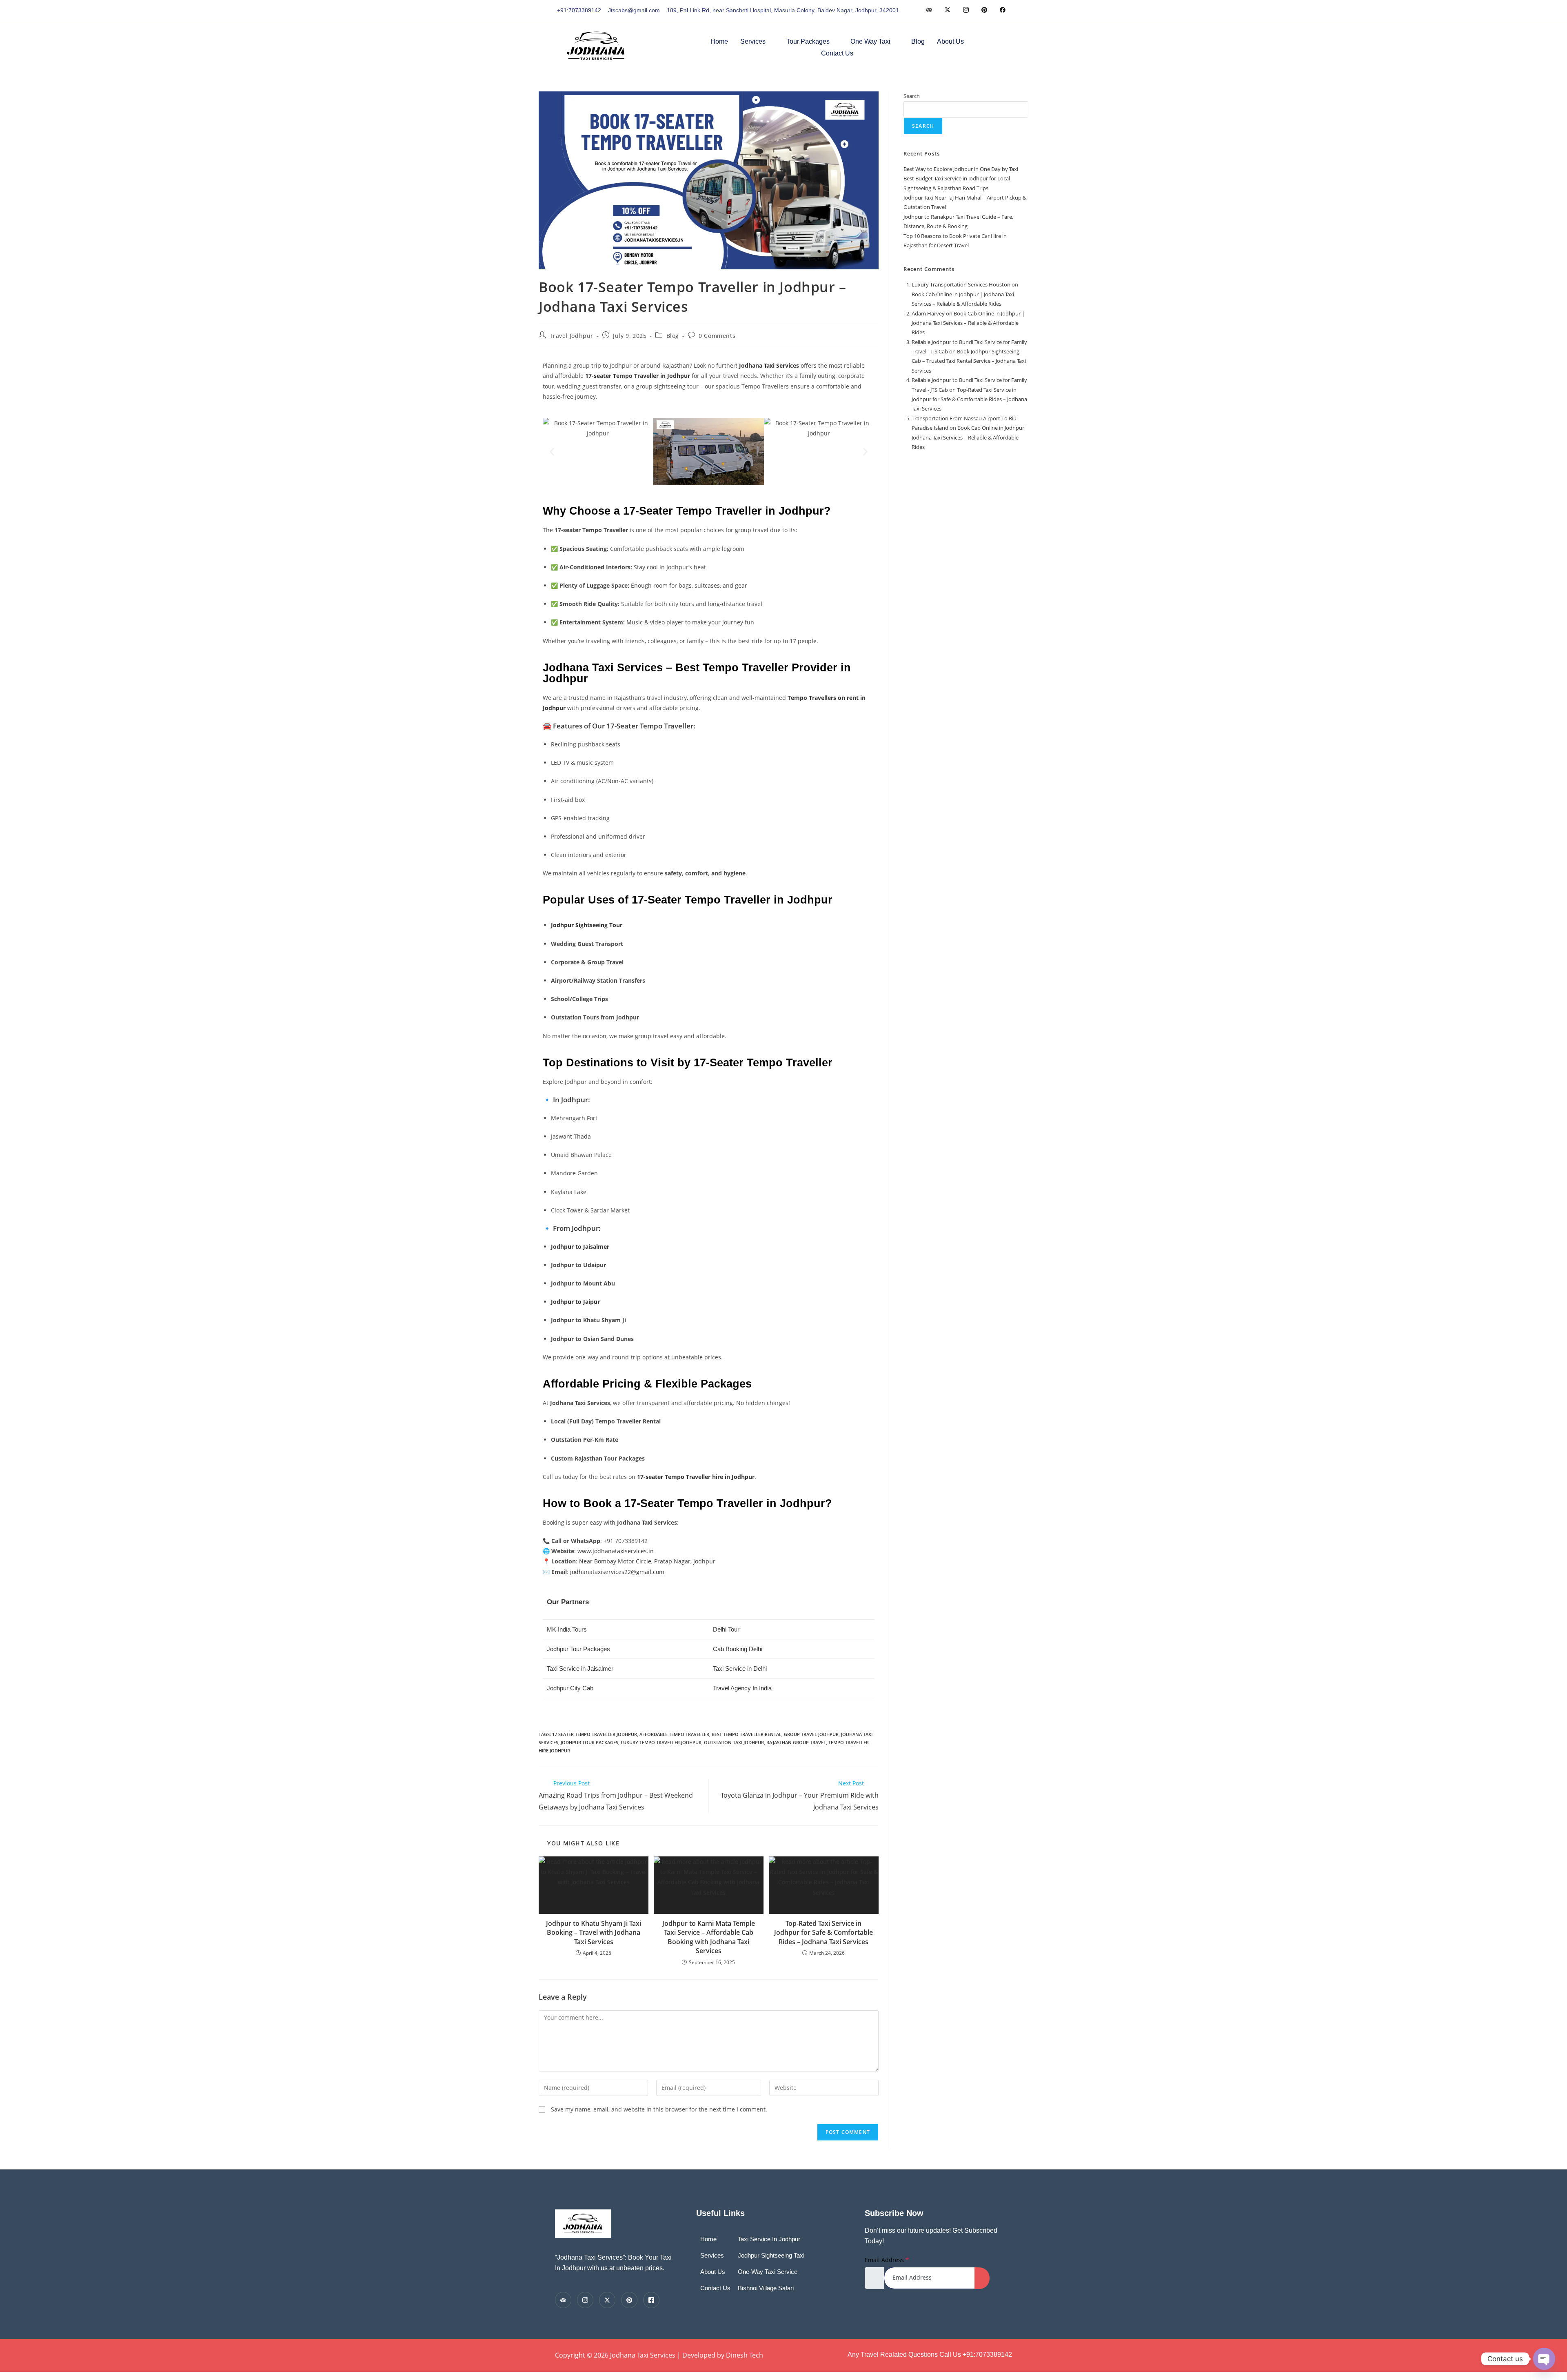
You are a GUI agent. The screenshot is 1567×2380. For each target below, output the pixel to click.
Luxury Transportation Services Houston (961, 284)
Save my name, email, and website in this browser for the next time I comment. (659, 2109)
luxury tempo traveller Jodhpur (661, 1742)
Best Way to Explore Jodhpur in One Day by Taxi (961, 169)
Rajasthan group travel (796, 1742)
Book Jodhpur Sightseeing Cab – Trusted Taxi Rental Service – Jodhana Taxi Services (969, 361)
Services (753, 41)
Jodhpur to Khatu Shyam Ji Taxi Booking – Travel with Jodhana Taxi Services (594, 1933)
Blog (918, 41)
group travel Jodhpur (811, 1734)
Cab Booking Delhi (738, 1649)
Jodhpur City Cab (570, 1688)
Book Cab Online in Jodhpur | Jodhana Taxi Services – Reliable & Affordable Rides (968, 323)
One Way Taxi (870, 41)
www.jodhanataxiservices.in (616, 1551)
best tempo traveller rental (747, 1734)
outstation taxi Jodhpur (734, 1742)
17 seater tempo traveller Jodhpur (595, 1734)
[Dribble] (984, 10)
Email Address (887, 2260)
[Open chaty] (1544, 2359)
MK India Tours (567, 1629)
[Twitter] (947, 10)
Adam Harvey (928, 313)
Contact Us (837, 53)
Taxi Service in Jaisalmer (580, 1668)
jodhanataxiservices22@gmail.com (617, 1572)
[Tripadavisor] (563, 2300)
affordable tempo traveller (674, 1734)
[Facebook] (929, 10)
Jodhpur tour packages (589, 1742)
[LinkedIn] (966, 10)
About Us (950, 41)
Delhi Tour (726, 1629)
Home (719, 41)
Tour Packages (808, 41)
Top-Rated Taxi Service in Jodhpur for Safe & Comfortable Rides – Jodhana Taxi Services (823, 1933)
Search (912, 96)
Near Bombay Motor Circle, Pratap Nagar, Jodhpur (647, 1561)
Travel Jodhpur (572, 336)
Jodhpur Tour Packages (578, 1649)
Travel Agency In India (742, 1688)
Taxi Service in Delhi (740, 1668)
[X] (607, 2300)
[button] (1005, 46)
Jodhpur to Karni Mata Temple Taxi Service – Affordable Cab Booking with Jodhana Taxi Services (709, 1937)
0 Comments (717, 336)
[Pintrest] (629, 2300)
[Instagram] (1002, 10)
